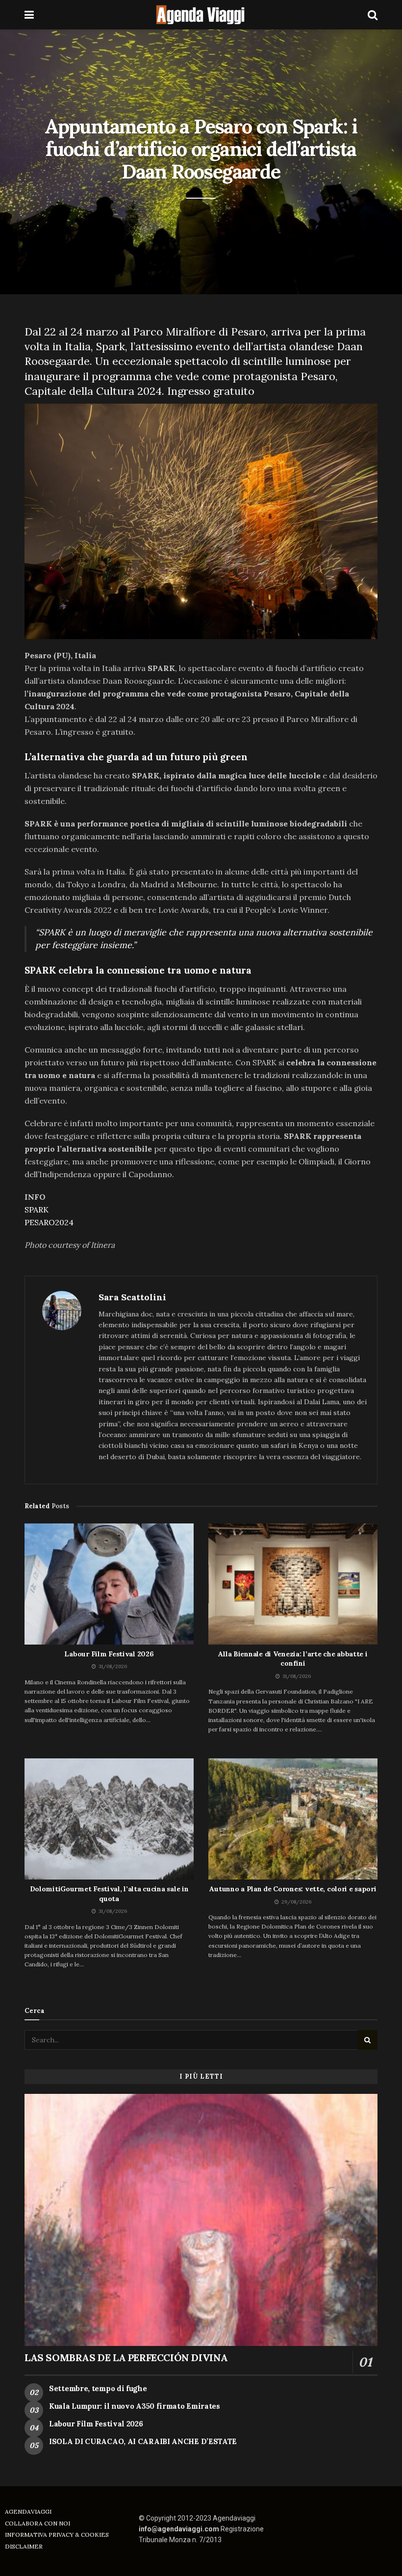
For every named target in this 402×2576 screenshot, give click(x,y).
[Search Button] (373, 15)
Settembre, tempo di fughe (98, 2388)
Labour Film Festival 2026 (109, 1654)
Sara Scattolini (132, 1297)
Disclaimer (24, 2546)
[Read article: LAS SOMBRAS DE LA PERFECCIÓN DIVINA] (201, 2220)
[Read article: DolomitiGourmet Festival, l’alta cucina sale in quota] (109, 1819)
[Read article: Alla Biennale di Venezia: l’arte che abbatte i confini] (293, 1584)
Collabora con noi (38, 2523)
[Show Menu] (29, 15)
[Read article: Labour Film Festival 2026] (109, 1584)
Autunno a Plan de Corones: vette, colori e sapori (293, 1889)
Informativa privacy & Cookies (57, 2535)
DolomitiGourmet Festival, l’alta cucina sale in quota (109, 1894)
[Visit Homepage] (201, 15)
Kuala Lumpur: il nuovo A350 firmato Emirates (135, 2406)
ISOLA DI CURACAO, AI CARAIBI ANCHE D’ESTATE (143, 2441)
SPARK (37, 1210)
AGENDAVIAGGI (28, 2512)
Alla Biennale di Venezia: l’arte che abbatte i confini (293, 1659)
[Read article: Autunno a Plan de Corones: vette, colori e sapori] (293, 1819)
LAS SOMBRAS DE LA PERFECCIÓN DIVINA (126, 2357)
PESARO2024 (49, 1222)
